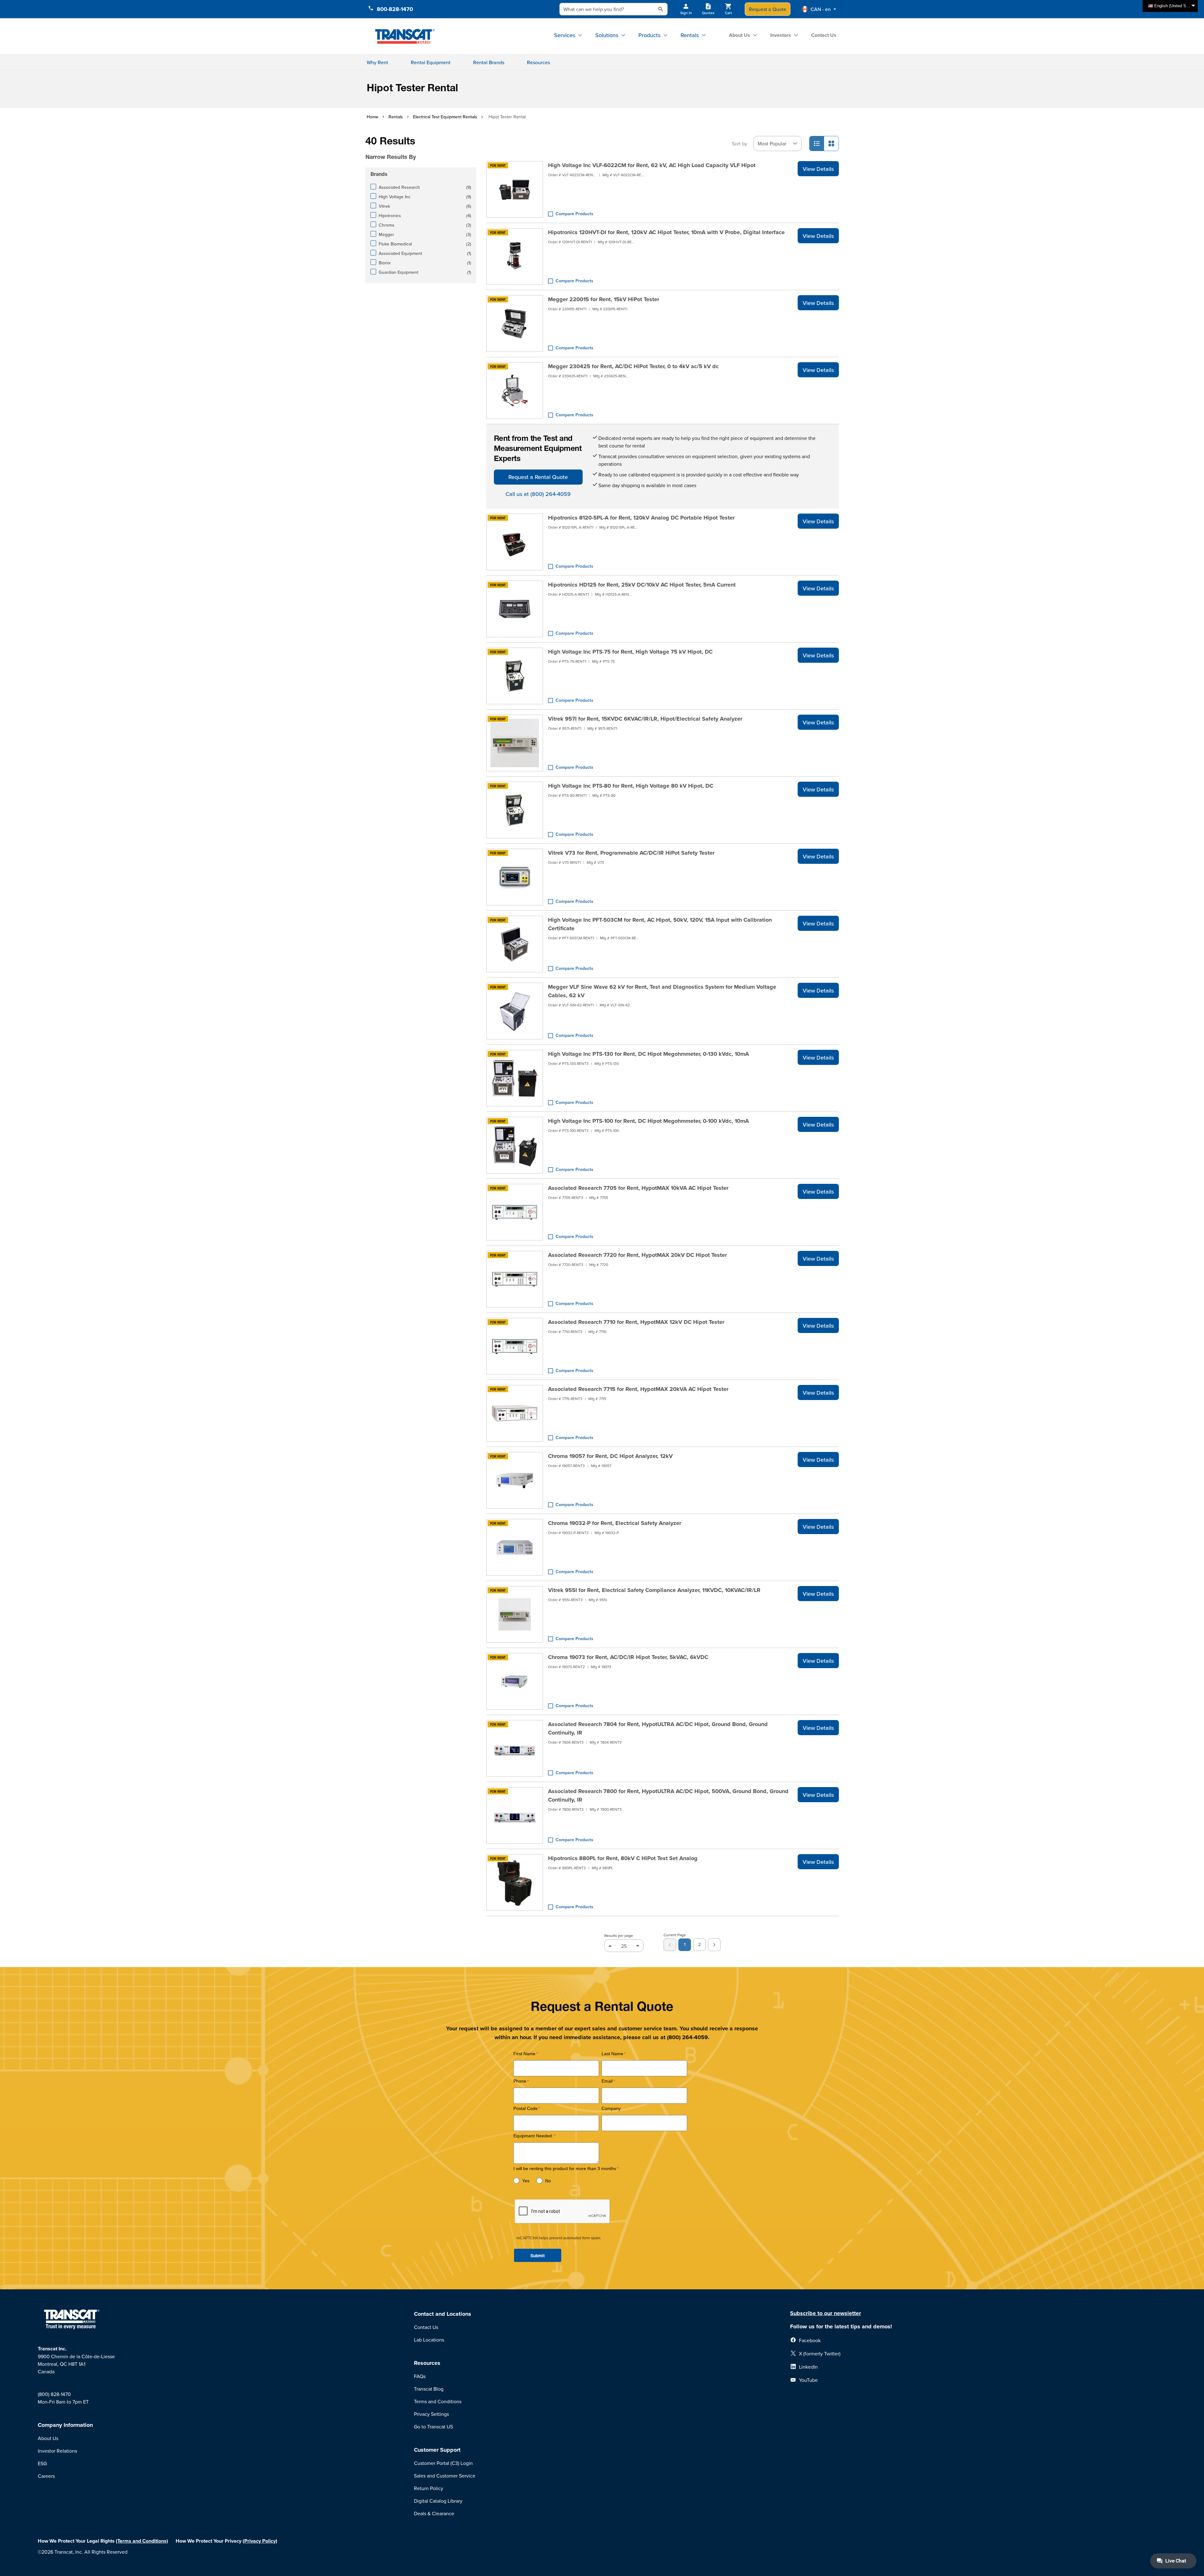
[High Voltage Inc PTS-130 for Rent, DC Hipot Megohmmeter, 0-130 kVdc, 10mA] (515, 1078)
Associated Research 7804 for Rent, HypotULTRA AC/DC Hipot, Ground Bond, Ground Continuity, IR (658, 1728)
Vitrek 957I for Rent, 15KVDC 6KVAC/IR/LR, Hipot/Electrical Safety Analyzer (645, 719)
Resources (538, 62)
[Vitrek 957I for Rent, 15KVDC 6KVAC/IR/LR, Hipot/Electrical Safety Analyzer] (515, 743)
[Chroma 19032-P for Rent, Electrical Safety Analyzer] (515, 1547)
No (548, 2181)
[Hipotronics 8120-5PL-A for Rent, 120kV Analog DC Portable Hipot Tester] (515, 542)
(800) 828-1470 (54, 2394)
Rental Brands (489, 62)
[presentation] (412, 148)
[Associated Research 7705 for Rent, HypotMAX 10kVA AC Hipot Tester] (515, 1212)
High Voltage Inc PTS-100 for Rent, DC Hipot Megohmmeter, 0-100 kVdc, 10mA (648, 1121)
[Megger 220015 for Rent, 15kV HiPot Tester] (515, 323)
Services (565, 35)
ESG (42, 2463)
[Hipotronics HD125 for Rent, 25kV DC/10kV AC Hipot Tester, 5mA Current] (515, 609)
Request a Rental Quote (538, 477)
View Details (818, 169)
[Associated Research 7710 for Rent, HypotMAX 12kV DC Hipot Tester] (515, 1346)
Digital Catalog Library (438, 2501)
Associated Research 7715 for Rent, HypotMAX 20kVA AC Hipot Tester (638, 1389)
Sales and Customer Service (445, 2476)
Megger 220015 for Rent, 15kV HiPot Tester (604, 299)
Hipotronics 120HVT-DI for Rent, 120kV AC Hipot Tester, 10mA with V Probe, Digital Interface (666, 232)
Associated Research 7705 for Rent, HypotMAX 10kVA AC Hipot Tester (638, 1188)
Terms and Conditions (438, 2401)
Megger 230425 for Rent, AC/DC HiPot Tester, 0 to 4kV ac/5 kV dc (633, 366)
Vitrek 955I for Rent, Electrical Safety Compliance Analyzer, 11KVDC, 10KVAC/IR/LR (654, 1590)
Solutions (607, 35)
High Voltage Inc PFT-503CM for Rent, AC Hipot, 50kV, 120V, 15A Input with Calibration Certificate (660, 924)
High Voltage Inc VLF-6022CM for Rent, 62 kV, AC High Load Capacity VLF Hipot (652, 165)
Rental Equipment (431, 62)
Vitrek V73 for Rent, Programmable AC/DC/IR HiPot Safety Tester (631, 853)
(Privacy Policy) (260, 2541)
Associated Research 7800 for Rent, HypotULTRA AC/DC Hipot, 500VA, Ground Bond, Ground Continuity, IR (668, 1795)
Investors (781, 35)
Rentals (690, 35)
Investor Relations (57, 2451)
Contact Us (824, 35)
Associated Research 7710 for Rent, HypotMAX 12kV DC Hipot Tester (636, 1322)
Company (611, 2109)
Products (649, 35)
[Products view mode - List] (817, 143)
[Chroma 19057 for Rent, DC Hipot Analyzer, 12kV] (515, 1480)
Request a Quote (768, 9)
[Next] (714, 1945)
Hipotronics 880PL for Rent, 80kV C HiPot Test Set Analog (623, 1858)
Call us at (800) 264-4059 (538, 494)
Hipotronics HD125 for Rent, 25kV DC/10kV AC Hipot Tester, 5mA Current (642, 585)
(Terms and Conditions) (142, 2541)
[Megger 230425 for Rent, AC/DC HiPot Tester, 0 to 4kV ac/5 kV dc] (515, 391)
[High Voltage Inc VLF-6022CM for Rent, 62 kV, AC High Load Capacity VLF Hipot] (515, 189)
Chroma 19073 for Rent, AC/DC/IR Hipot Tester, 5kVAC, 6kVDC (628, 1657)
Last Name (612, 2054)
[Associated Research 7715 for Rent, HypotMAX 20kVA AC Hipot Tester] (515, 1413)
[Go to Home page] (405, 36)
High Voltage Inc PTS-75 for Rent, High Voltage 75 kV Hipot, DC (630, 652)
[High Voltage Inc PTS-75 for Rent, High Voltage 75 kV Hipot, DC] (515, 676)
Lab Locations (429, 2340)
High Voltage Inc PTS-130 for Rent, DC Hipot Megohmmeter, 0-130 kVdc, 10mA (648, 1054)
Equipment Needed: (533, 2136)
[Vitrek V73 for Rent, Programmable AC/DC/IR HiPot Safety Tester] (515, 877)
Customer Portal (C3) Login (443, 2463)
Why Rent (377, 62)
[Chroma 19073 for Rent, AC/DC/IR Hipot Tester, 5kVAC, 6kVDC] (515, 1681)
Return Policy (429, 2488)
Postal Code (526, 2109)
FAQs (420, 2376)
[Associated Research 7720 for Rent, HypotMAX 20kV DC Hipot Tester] (515, 1279)
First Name (524, 2054)
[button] (819, 9)
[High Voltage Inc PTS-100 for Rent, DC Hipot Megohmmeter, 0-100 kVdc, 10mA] (515, 1145)
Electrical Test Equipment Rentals (445, 117)
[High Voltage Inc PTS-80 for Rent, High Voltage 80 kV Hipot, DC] (515, 810)
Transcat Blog (429, 2389)
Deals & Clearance (434, 2513)
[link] (670, 1945)
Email (607, 2081)
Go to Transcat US (433, 2427)
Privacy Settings (431, 2414)
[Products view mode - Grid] (831, 143)
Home (373, 117)
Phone (520, 2081)
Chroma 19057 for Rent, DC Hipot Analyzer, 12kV (610, 1456)
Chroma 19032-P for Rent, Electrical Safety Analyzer (615, 1523)
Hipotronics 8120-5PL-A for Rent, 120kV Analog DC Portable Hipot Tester (641, 518)
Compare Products (574, 214)
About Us (740, 35)
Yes (526, 2181)
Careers (46, 2476)
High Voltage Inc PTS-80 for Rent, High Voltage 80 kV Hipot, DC (631, 786)
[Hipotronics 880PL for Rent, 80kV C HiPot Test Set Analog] (515, 1882)
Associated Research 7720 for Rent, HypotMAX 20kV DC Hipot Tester (637, 1255)
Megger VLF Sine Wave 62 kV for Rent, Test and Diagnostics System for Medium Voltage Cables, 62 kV (662, 991)
